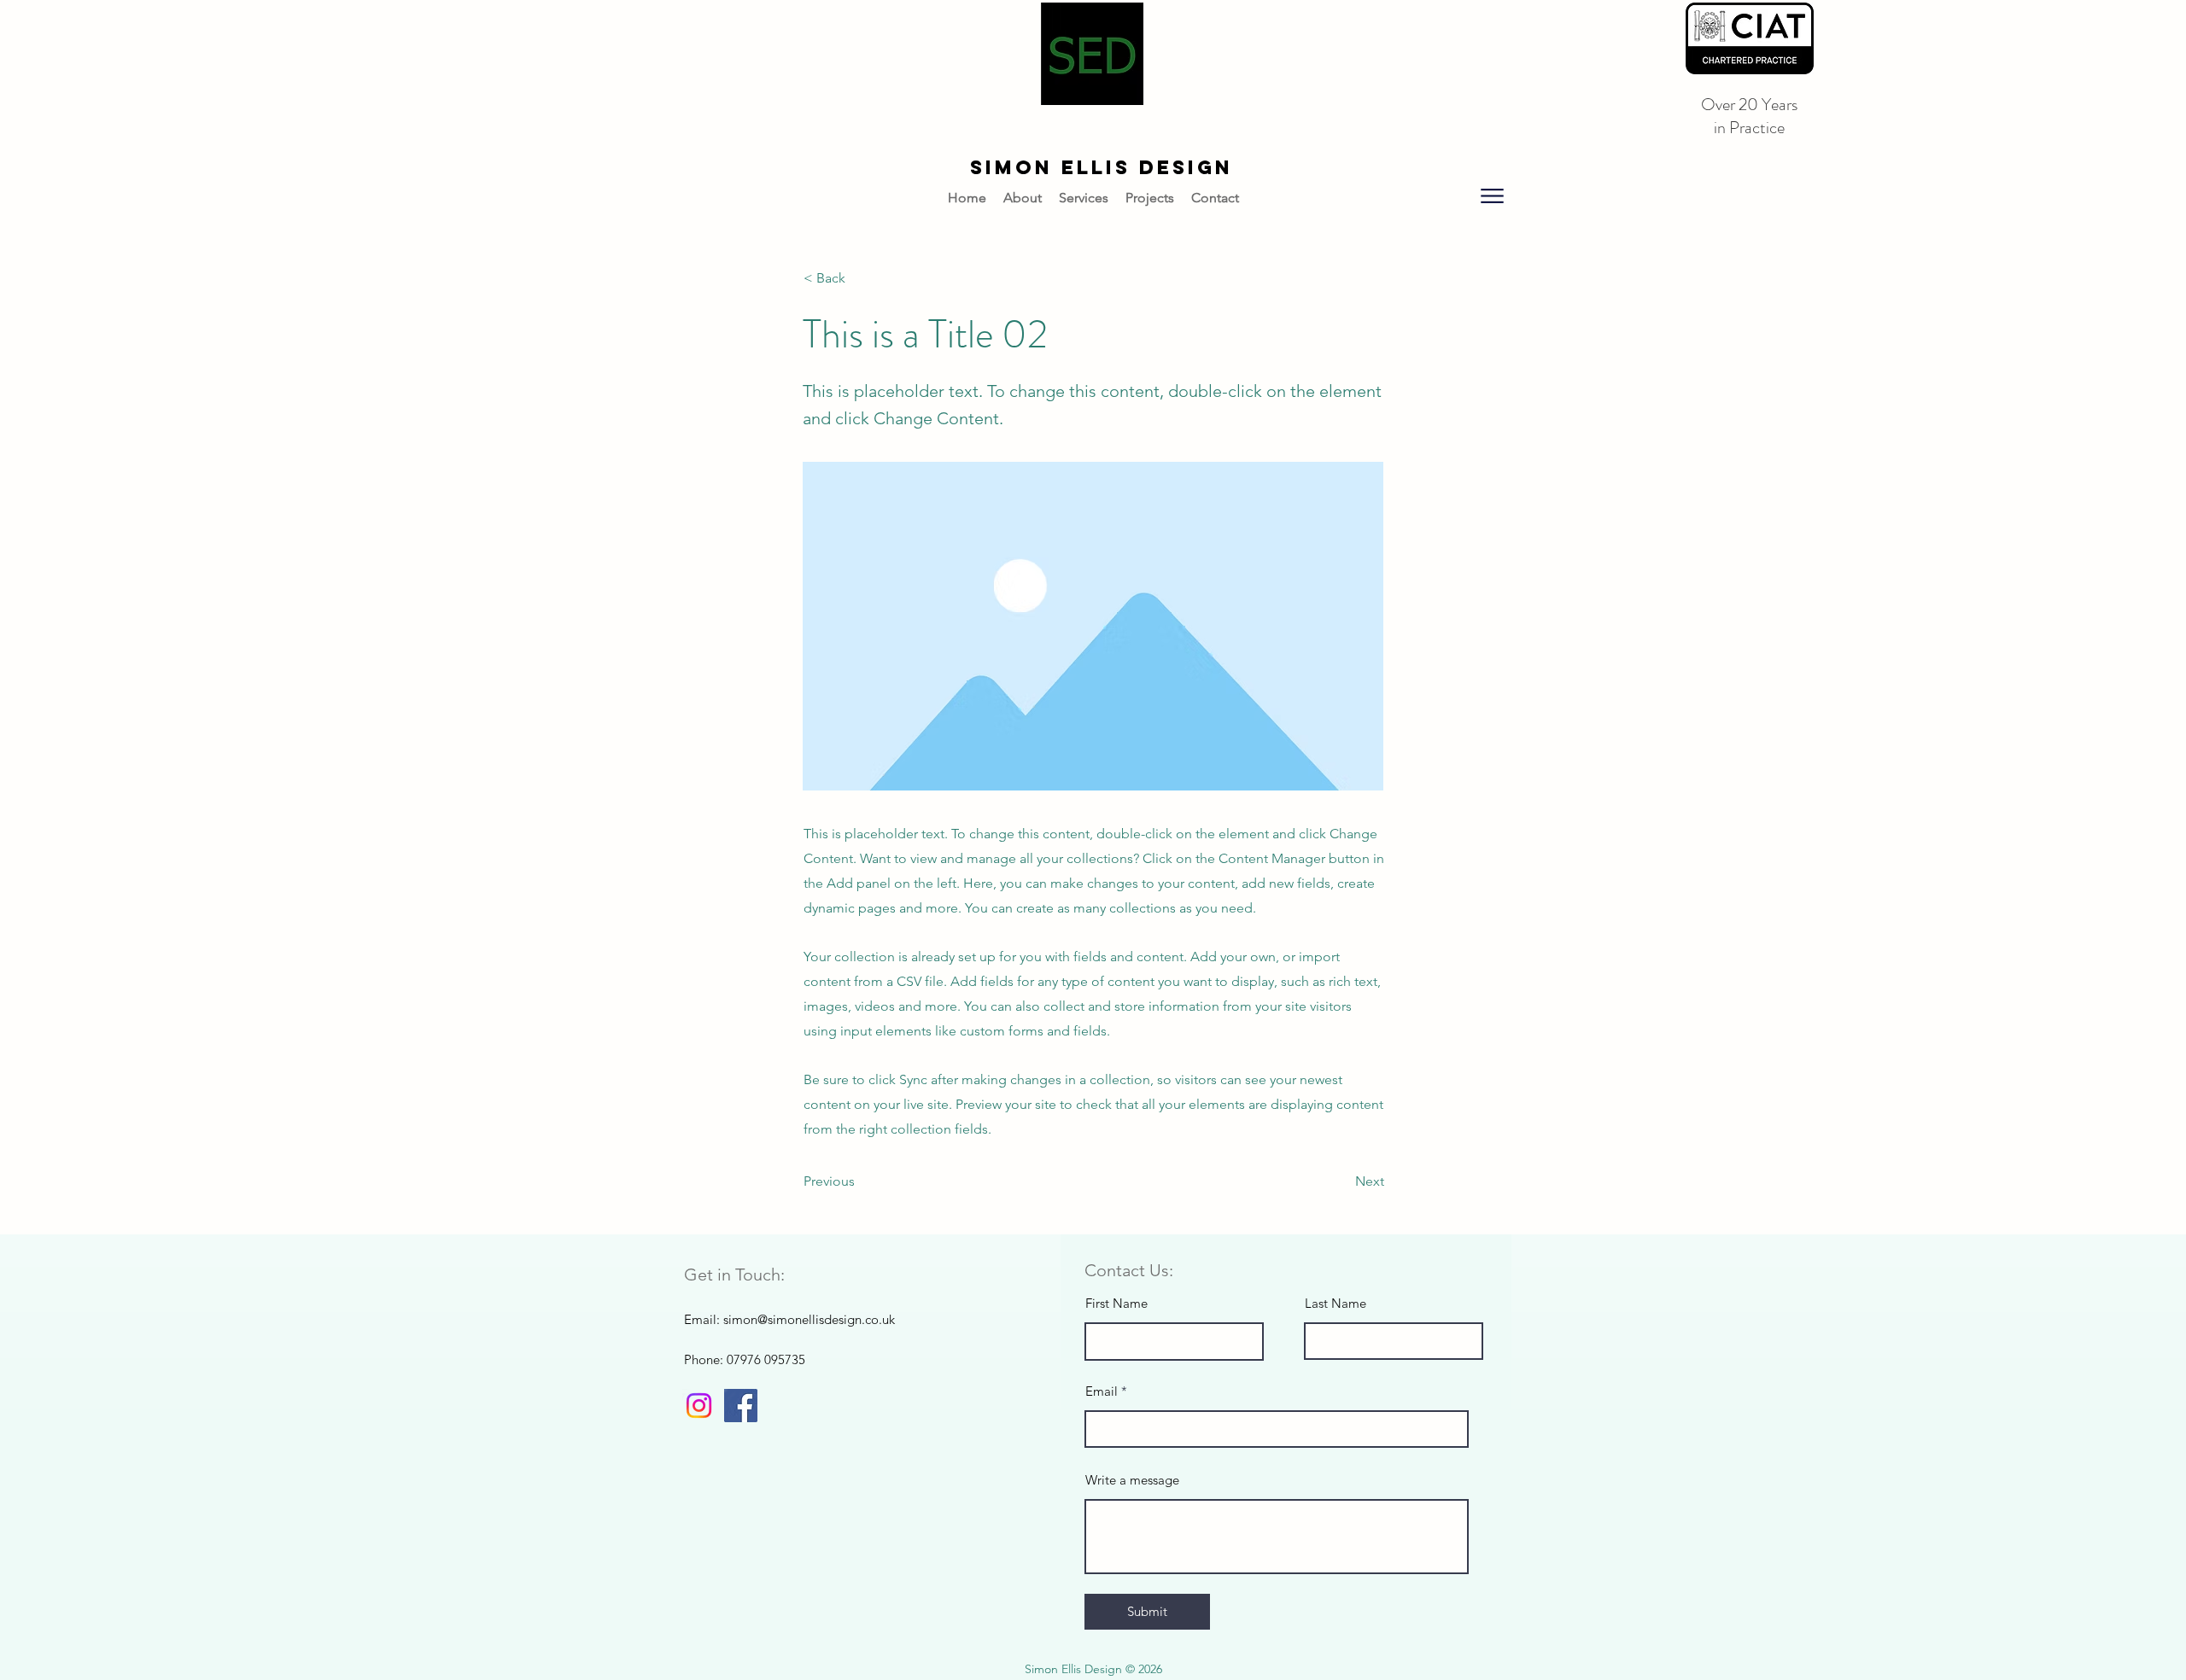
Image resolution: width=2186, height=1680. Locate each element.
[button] (1492, 195)
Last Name (1336, 1303)
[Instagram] (699, 1406)
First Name (1116, 1303)
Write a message (1132, 1480)
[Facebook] (741, 1406)
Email (1102, 1391)
